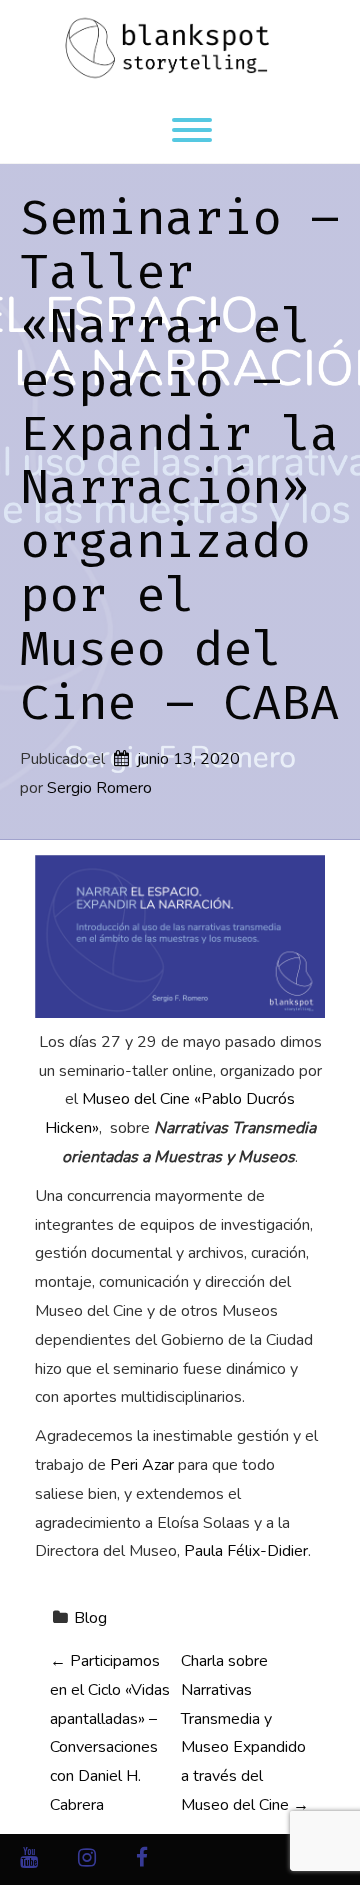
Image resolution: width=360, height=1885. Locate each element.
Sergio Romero (99, 788)
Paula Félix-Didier (246, 1551)
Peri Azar (142, 1465)
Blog (90, 1618)
